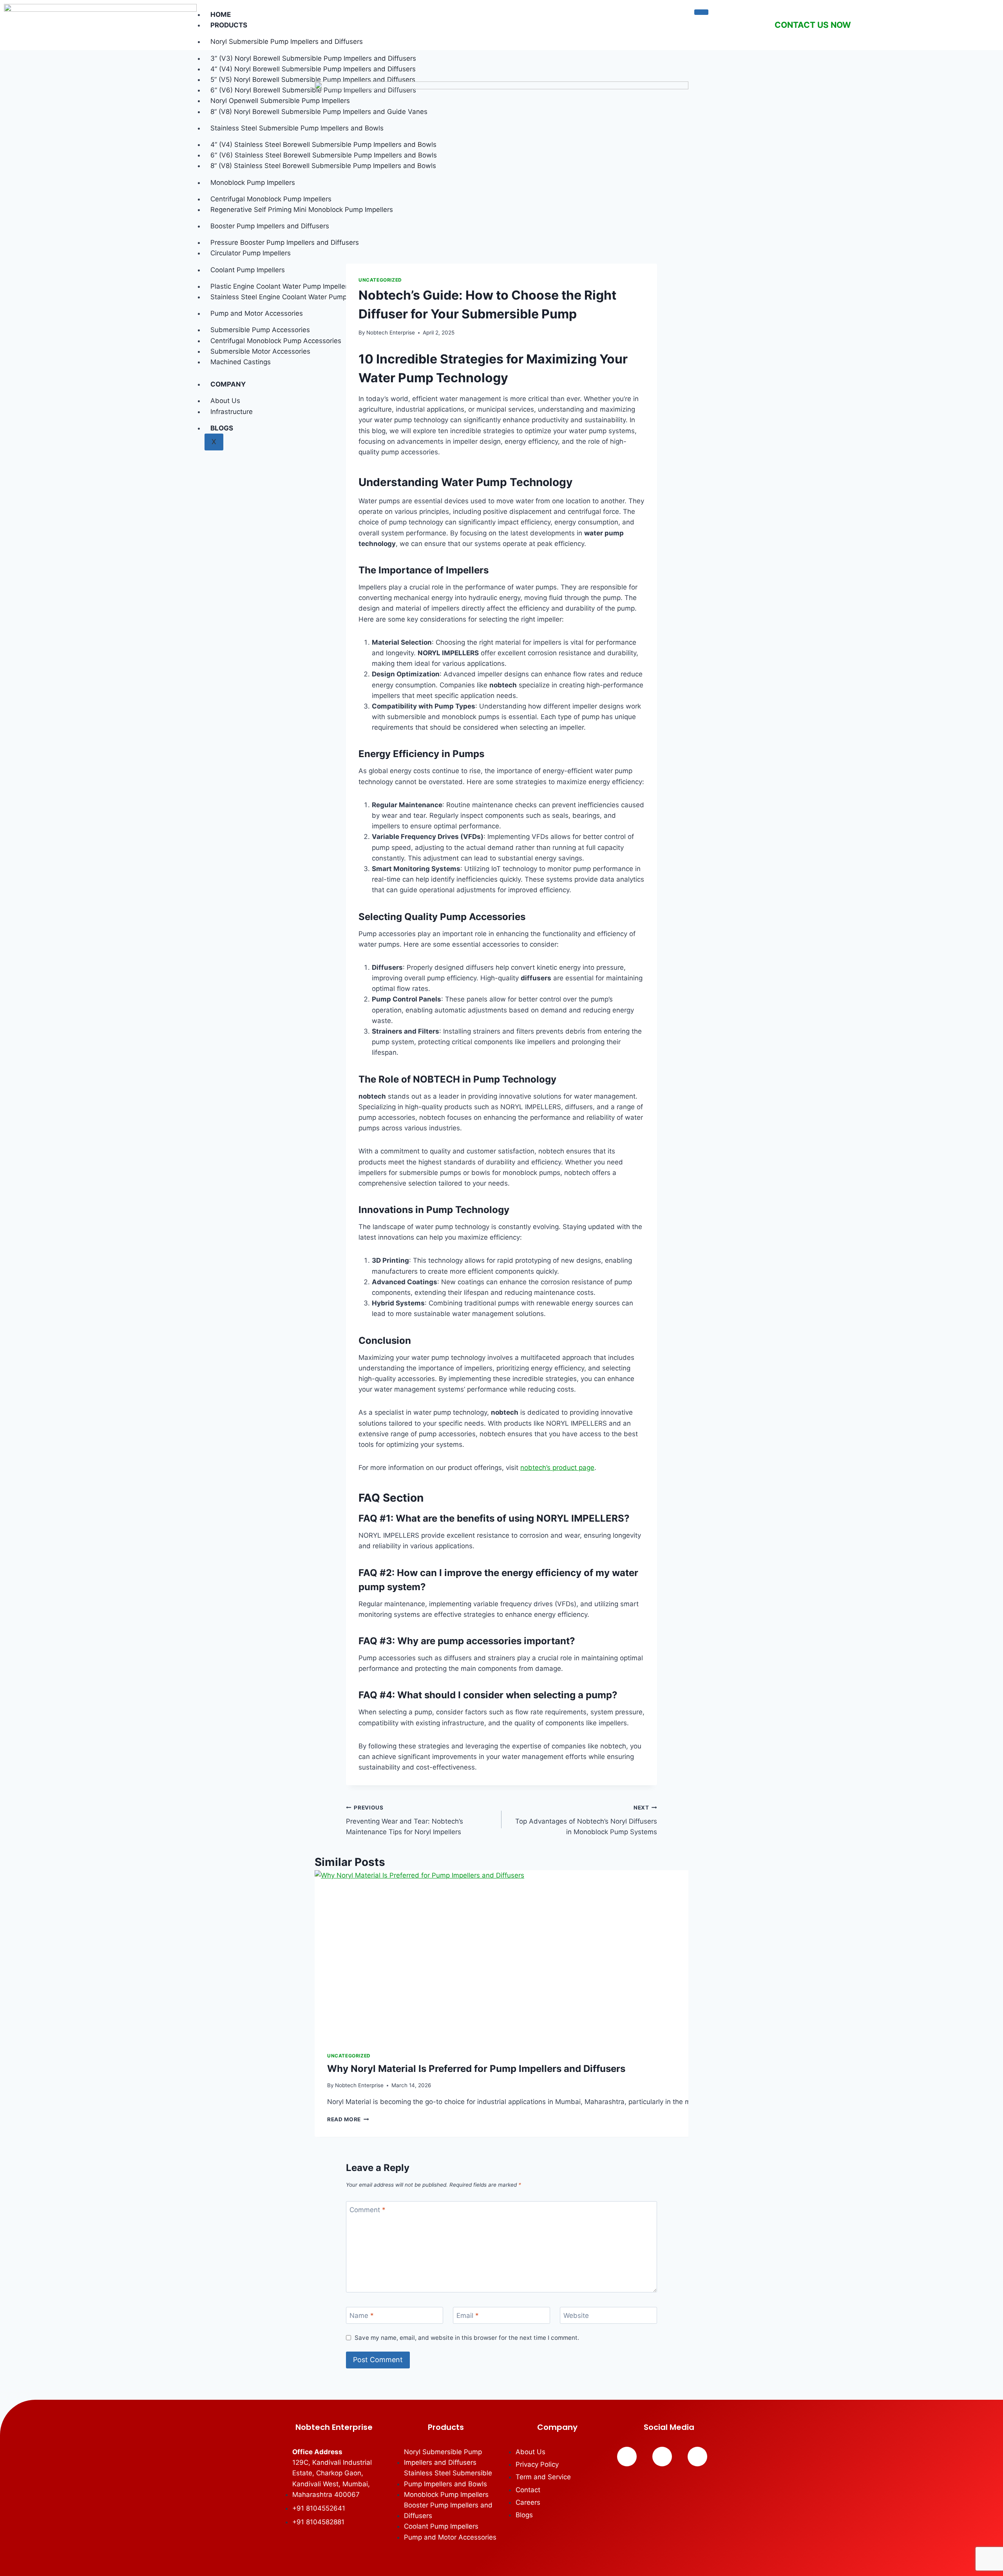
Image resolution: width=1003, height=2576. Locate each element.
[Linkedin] (662, 2457)
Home (221, 14)
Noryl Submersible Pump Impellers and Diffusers (287, 42)
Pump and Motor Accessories (257, 313)
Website (576, 2316)
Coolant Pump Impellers (248, 270)
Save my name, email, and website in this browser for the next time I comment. (467, 2338)
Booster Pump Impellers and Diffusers (270, 226)
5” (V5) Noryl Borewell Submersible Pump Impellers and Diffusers (313, 80)
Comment (368, 2210)
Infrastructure (232, 412)
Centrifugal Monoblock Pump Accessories (276, 341)
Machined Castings (241, 362)
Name (362, 2316)
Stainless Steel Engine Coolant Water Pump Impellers (294, 297)
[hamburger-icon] (701, 12)
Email (468, 2316)
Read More (348, 2119)
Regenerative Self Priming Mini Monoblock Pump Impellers (302, 210)
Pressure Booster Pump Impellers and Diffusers (285, 242)
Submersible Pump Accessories (260, 330)
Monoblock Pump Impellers (253, 183)
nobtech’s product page (557, 1468)
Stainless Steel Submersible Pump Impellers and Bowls (297, 128)
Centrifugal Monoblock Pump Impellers (271, 199)
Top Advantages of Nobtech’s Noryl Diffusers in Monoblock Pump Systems (586, 1820)
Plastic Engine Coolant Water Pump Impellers (281, 286)
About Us (225, 401)
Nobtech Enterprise (391, 333)
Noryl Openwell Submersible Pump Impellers (280, 101)
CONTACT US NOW (813, 25)
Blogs (222, 428)
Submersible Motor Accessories (260, 351)
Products (229, 25)
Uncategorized (380, 280)
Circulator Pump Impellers (251, 253)
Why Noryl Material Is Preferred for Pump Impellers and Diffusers (476, 2069)
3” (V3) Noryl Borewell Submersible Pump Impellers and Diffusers (313, 58)
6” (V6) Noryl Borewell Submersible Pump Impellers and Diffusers (313, 90)
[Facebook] (627, 2457)
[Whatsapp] (697, 2457)
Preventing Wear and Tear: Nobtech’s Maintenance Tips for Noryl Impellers (405, 1820)
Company (228, 384)
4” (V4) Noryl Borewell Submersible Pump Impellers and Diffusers (313, 69)
